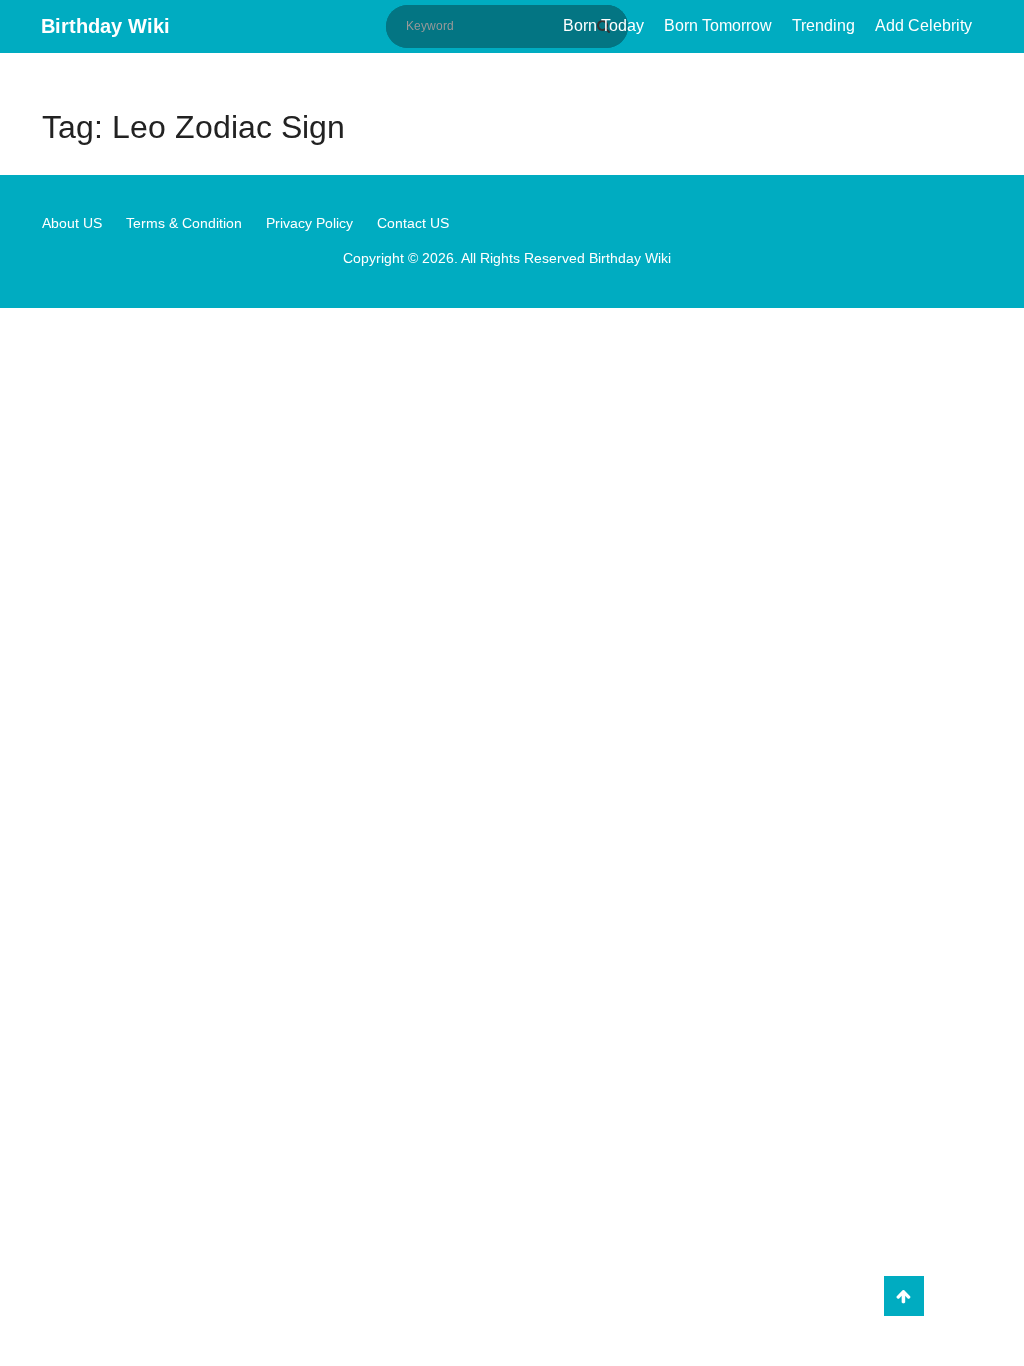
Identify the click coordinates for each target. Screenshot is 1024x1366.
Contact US (413, 223)
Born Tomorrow (718, 25)
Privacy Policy (309, 223)
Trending (823, 25)
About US (72, 223)
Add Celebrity (923, 25)
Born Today (603, 25)
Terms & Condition (184, 223)
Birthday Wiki (105, 26)
